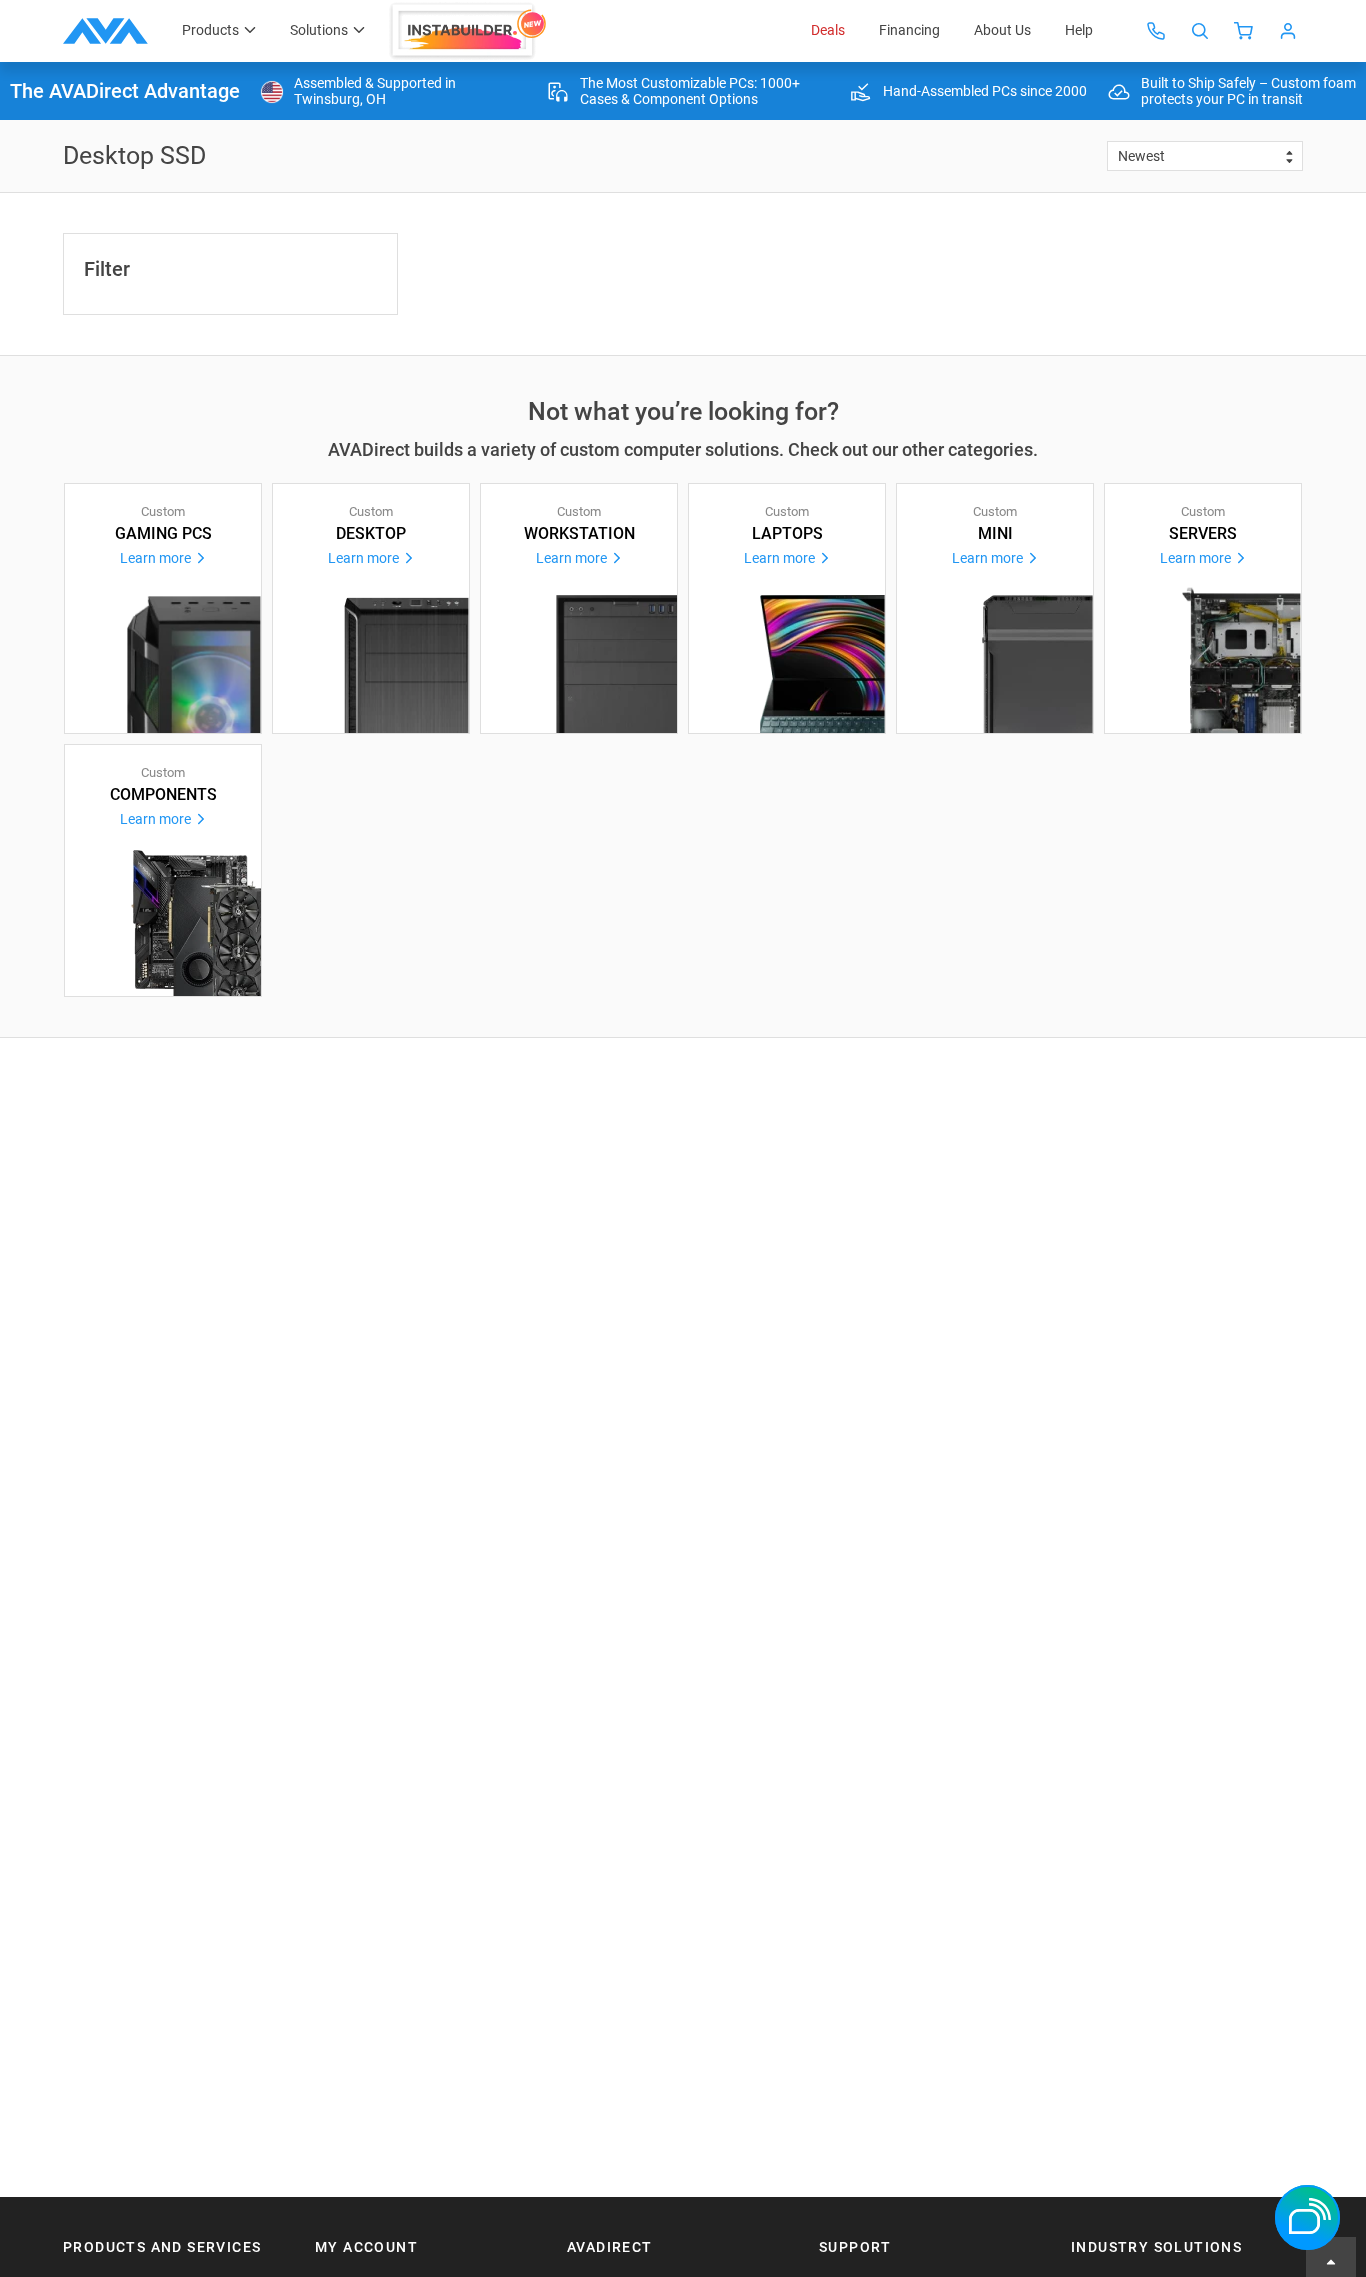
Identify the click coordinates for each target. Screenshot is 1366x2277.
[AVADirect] (105, 31)
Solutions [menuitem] (319, 30)
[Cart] (1244, 31)
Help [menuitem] (1079, 30)
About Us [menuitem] (1002, 30)
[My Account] (1288, 31)
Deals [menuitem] (828, 30)
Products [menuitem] (210, 30)
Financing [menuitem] (909, 30)
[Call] (1156, 31)
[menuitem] (470, 31)
